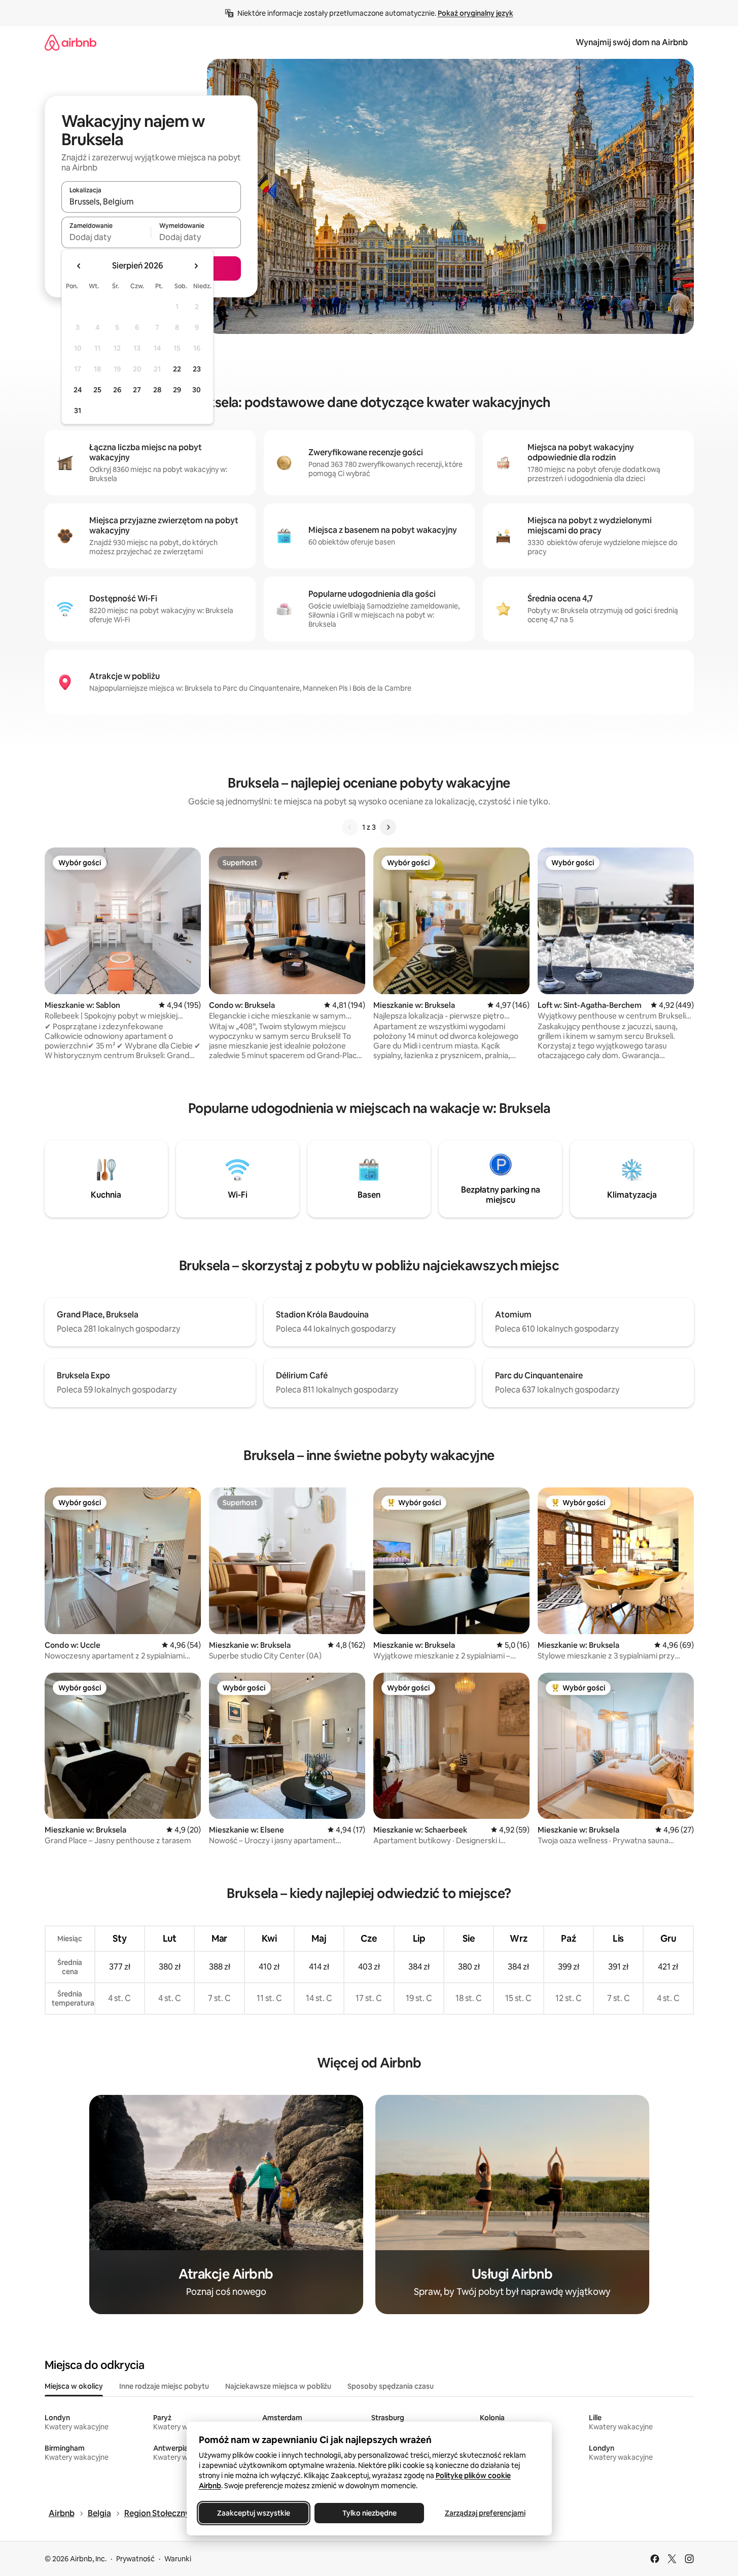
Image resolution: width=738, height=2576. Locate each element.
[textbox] (106, 237)
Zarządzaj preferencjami (485, 2513)
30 (197, 390)
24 (78, 390)
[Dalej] (388, 827)
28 (157, 390)
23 (197, 369)
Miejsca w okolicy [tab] (74, 2386)
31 (78, 411)
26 (117, 390)
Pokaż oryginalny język (476, 13)
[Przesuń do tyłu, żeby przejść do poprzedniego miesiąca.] (79, 266)
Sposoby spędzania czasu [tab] (391, 2386)
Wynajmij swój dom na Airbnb (632, 42)
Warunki (178, 2559)
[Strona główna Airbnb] (71, 42)
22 (177, 369)
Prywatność (135, 2559)
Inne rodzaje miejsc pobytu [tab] (164, 2386)
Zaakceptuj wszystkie (254, 2513)
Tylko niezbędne (369, 2513)
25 (97, 390)
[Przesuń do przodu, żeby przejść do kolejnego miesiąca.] (196, 266)
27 (137, 390)
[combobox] (151, 201)
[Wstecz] (350, 827)
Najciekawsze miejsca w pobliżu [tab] (278, 2386)
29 (177, 390)
